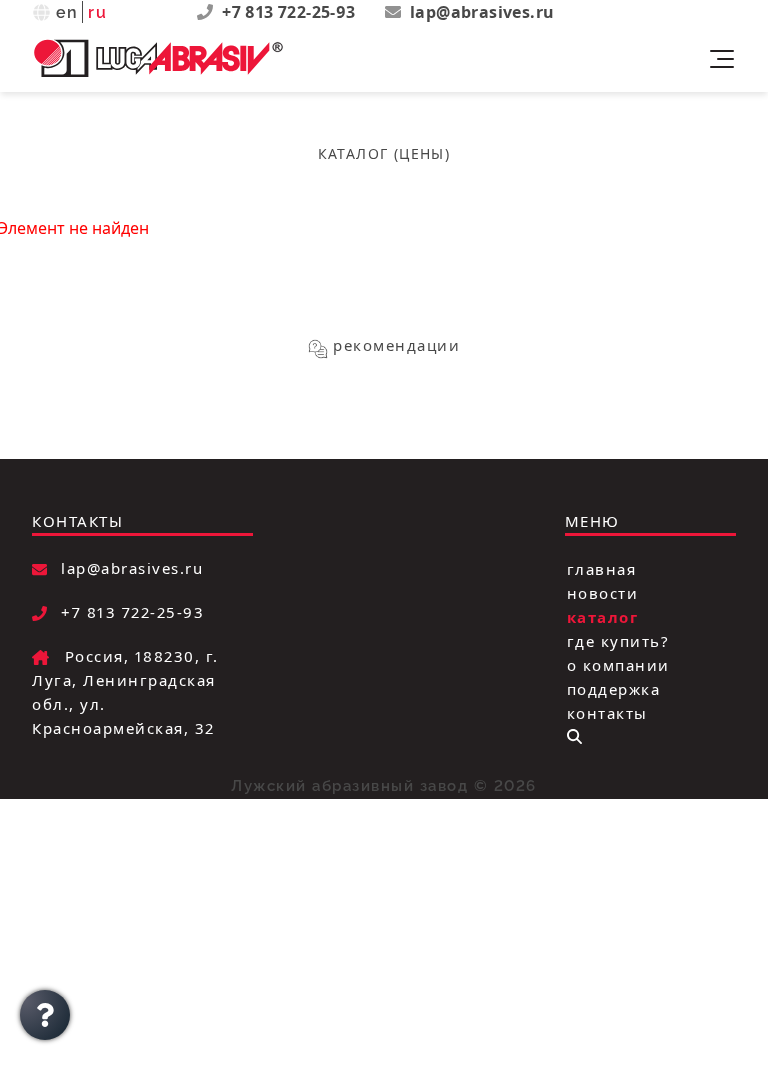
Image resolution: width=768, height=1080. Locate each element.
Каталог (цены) (384, 153)
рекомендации (396, 345)
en (67, 12)
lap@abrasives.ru (482, 12)
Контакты (607, 712)
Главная (602, 568)
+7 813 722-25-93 (291, 12)
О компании (618, 664)
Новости (603, 592)
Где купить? (618, 640)
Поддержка (614, 688)
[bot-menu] (574, 736)
